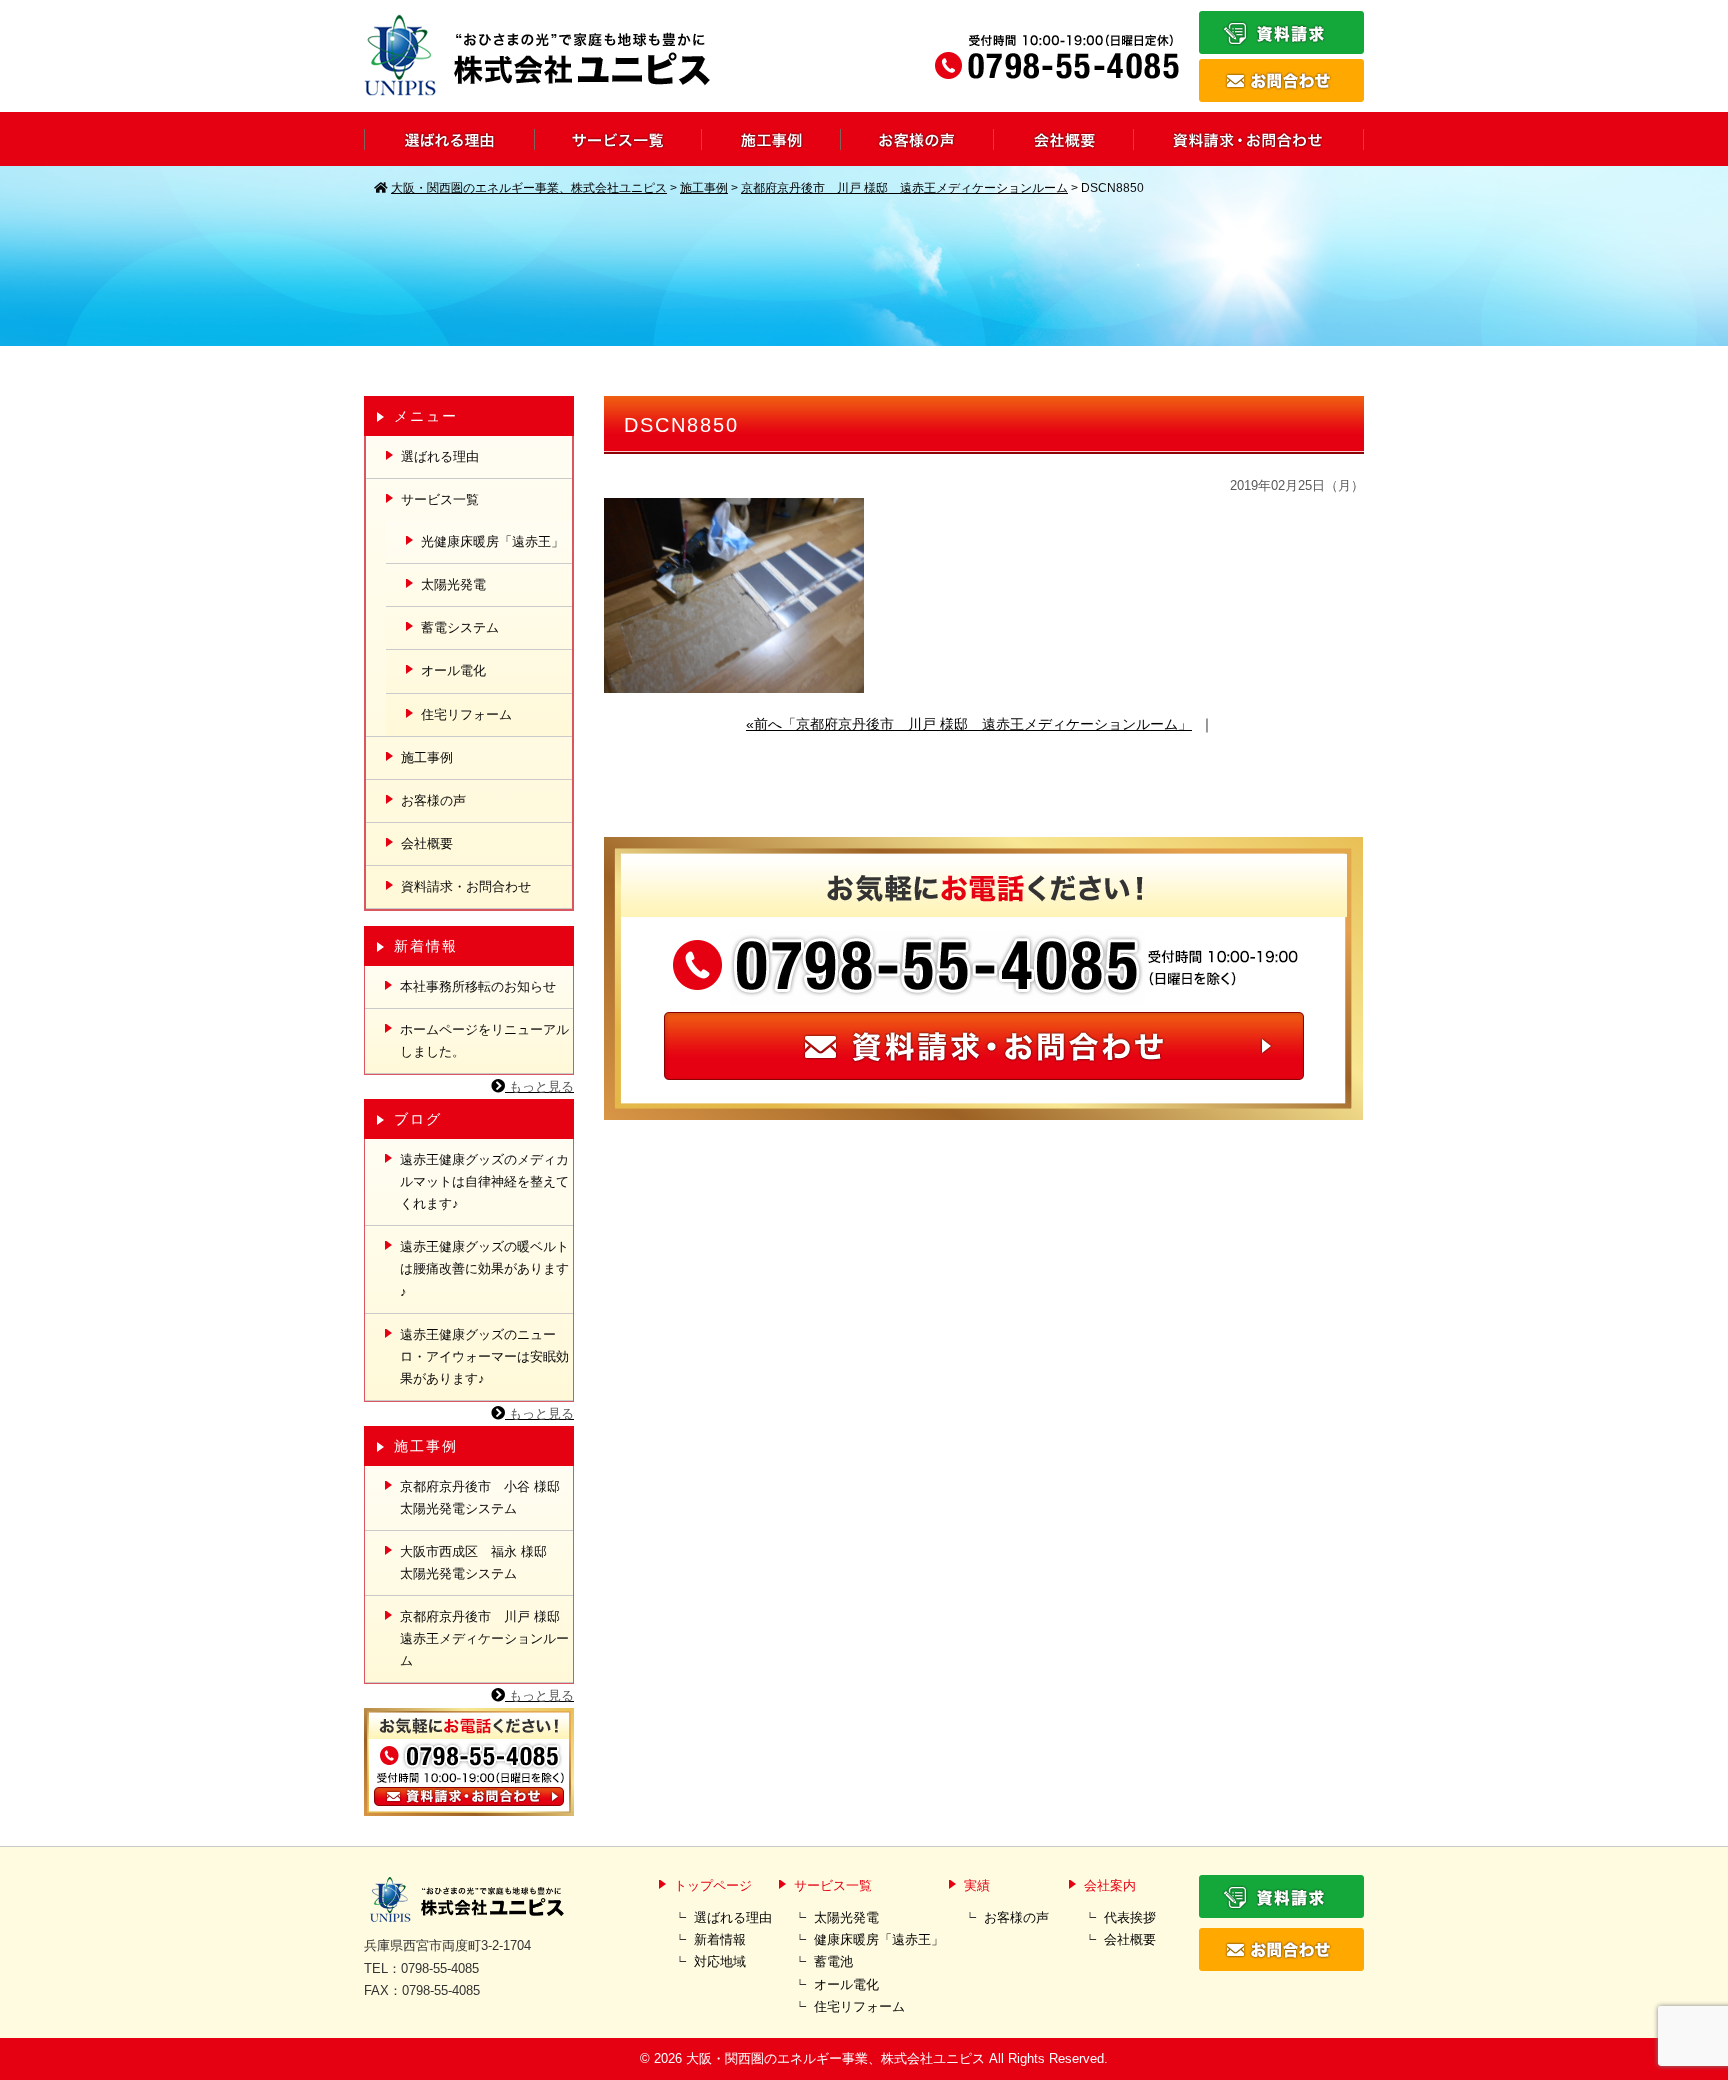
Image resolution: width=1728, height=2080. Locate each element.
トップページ (713, 1885)
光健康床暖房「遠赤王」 (492, 541)
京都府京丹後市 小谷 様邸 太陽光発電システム (486, 1497)
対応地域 (720, 1961)
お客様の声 (433, 800)
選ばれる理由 (440, 456)
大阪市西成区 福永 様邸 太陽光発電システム (480, 1562)
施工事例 (427, 757)
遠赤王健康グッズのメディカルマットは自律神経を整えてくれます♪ (484, 1181)
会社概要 (427, 843)
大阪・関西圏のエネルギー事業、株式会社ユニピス (835, 2058)
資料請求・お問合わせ (466, 886)
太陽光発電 (453, 584)
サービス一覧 (833, 1885)
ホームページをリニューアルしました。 (484, 1040)
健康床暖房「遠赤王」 (879, 1939)
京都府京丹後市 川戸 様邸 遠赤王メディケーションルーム (486, 1638)
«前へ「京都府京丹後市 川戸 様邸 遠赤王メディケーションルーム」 (969, 724)
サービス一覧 (440, 499)
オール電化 (453, 670)
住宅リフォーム (466, 714)
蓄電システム (460, 627)
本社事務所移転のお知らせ (478, 986)
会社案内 (1110, 1885)
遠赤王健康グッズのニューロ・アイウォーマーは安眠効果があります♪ (484, 1356)
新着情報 (720, 1939)
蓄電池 (833, 1961)
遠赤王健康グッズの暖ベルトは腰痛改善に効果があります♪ (484, 1268)
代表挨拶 (1130, 1917)
